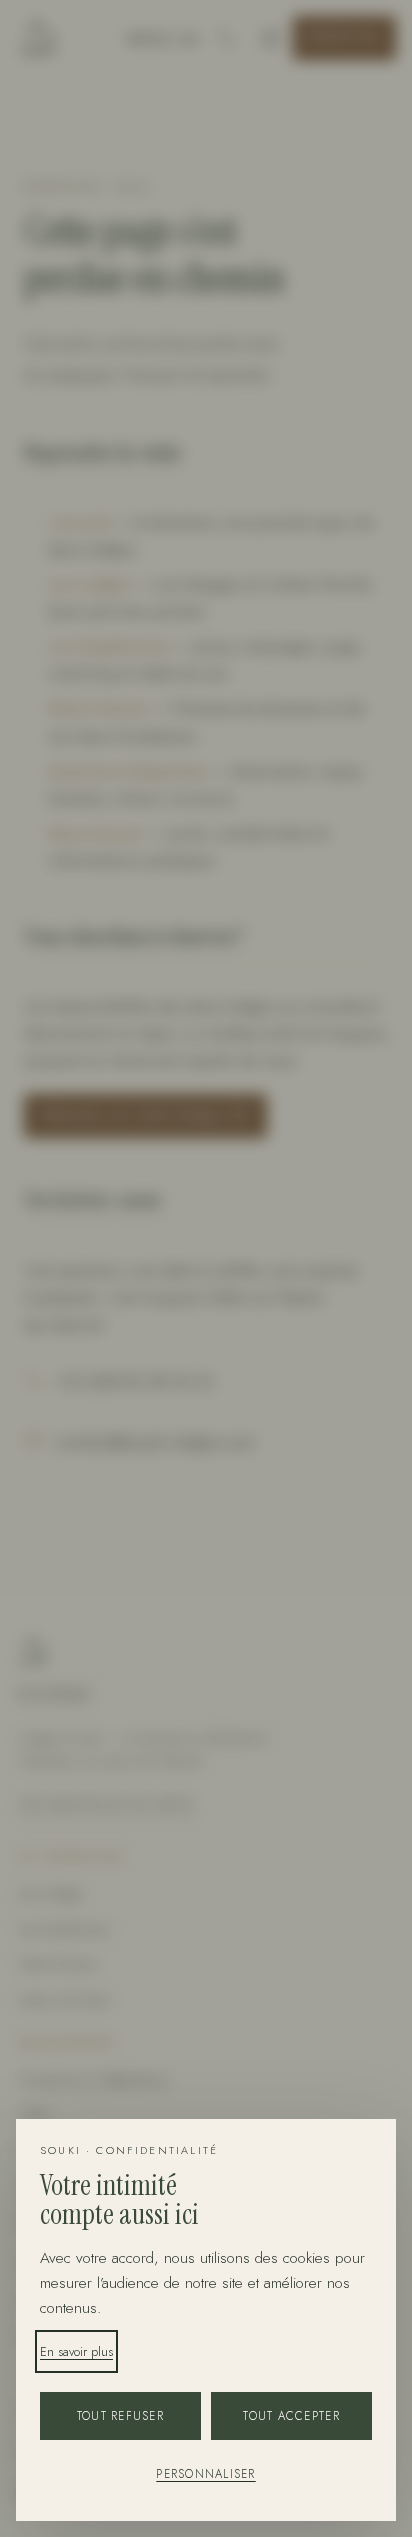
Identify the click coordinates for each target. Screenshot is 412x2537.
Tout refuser (120, 2416)
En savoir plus (76, 2352)
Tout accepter (291, 2416)
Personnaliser (205, 2474)
